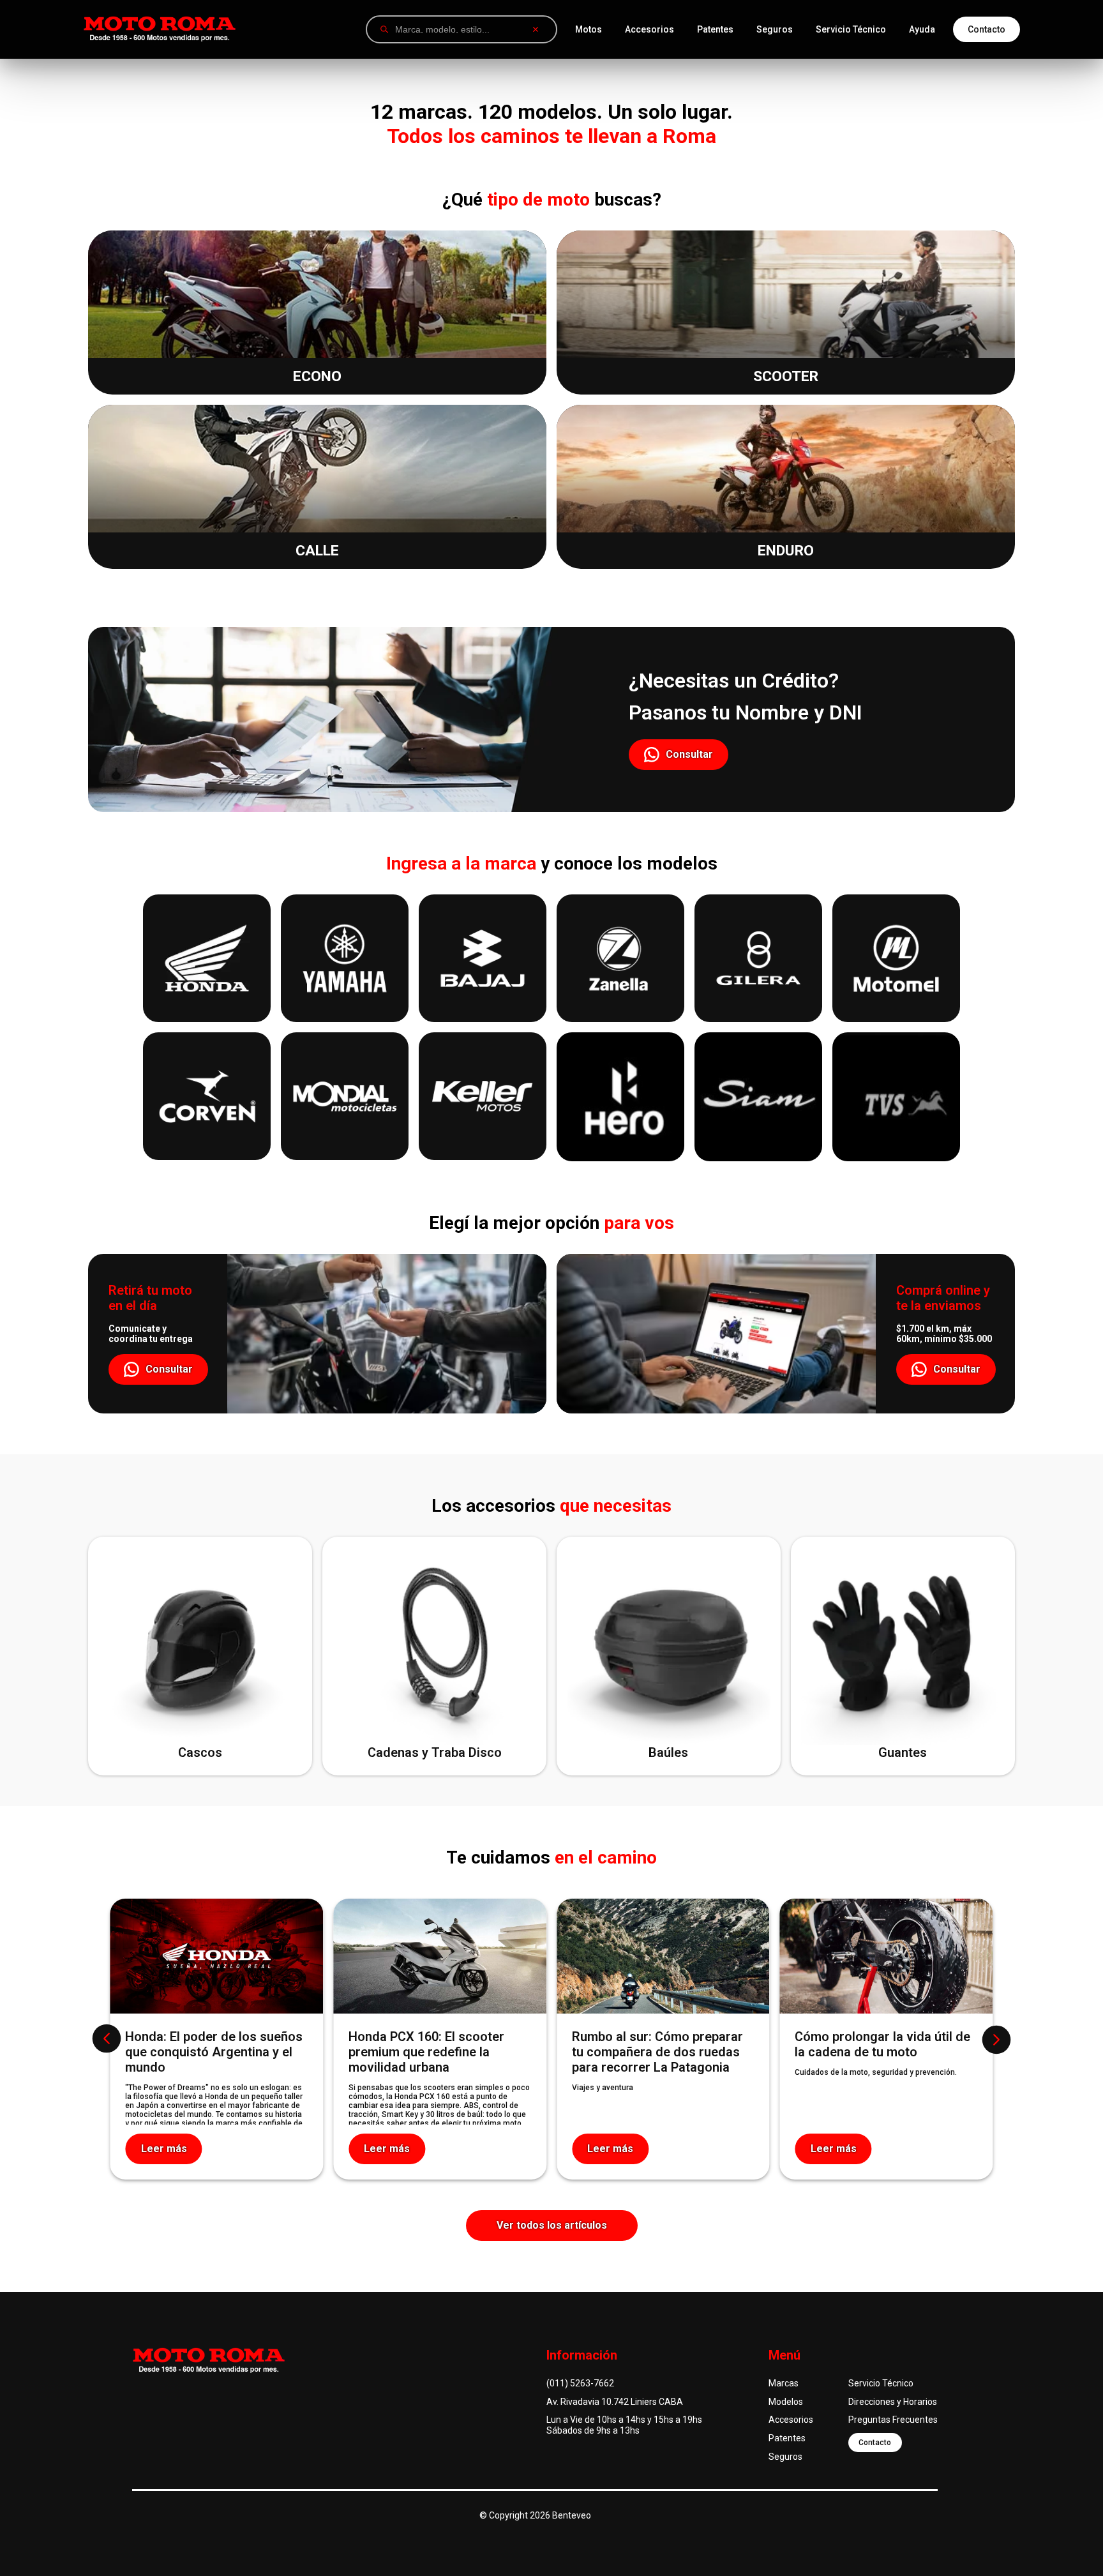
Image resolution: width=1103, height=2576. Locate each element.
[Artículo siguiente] (996, 2039)
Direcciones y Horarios (893, 2402)
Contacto (987, 29)
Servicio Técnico (851, 29)
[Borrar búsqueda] (536, 29)
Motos (589, 29)
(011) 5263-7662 (580, 2383)
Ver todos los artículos (552, 2225)
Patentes (715, 29)
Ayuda (922, 29)
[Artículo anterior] (107, 2039)
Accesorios (649, 29)
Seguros (775, 29)
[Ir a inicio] (160, 29)
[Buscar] (384, 29)
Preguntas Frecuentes (893, 2420)
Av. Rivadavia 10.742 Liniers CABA (615, 2402)
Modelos (786, 2402)
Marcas (784, 2383)
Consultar (689, 754)
